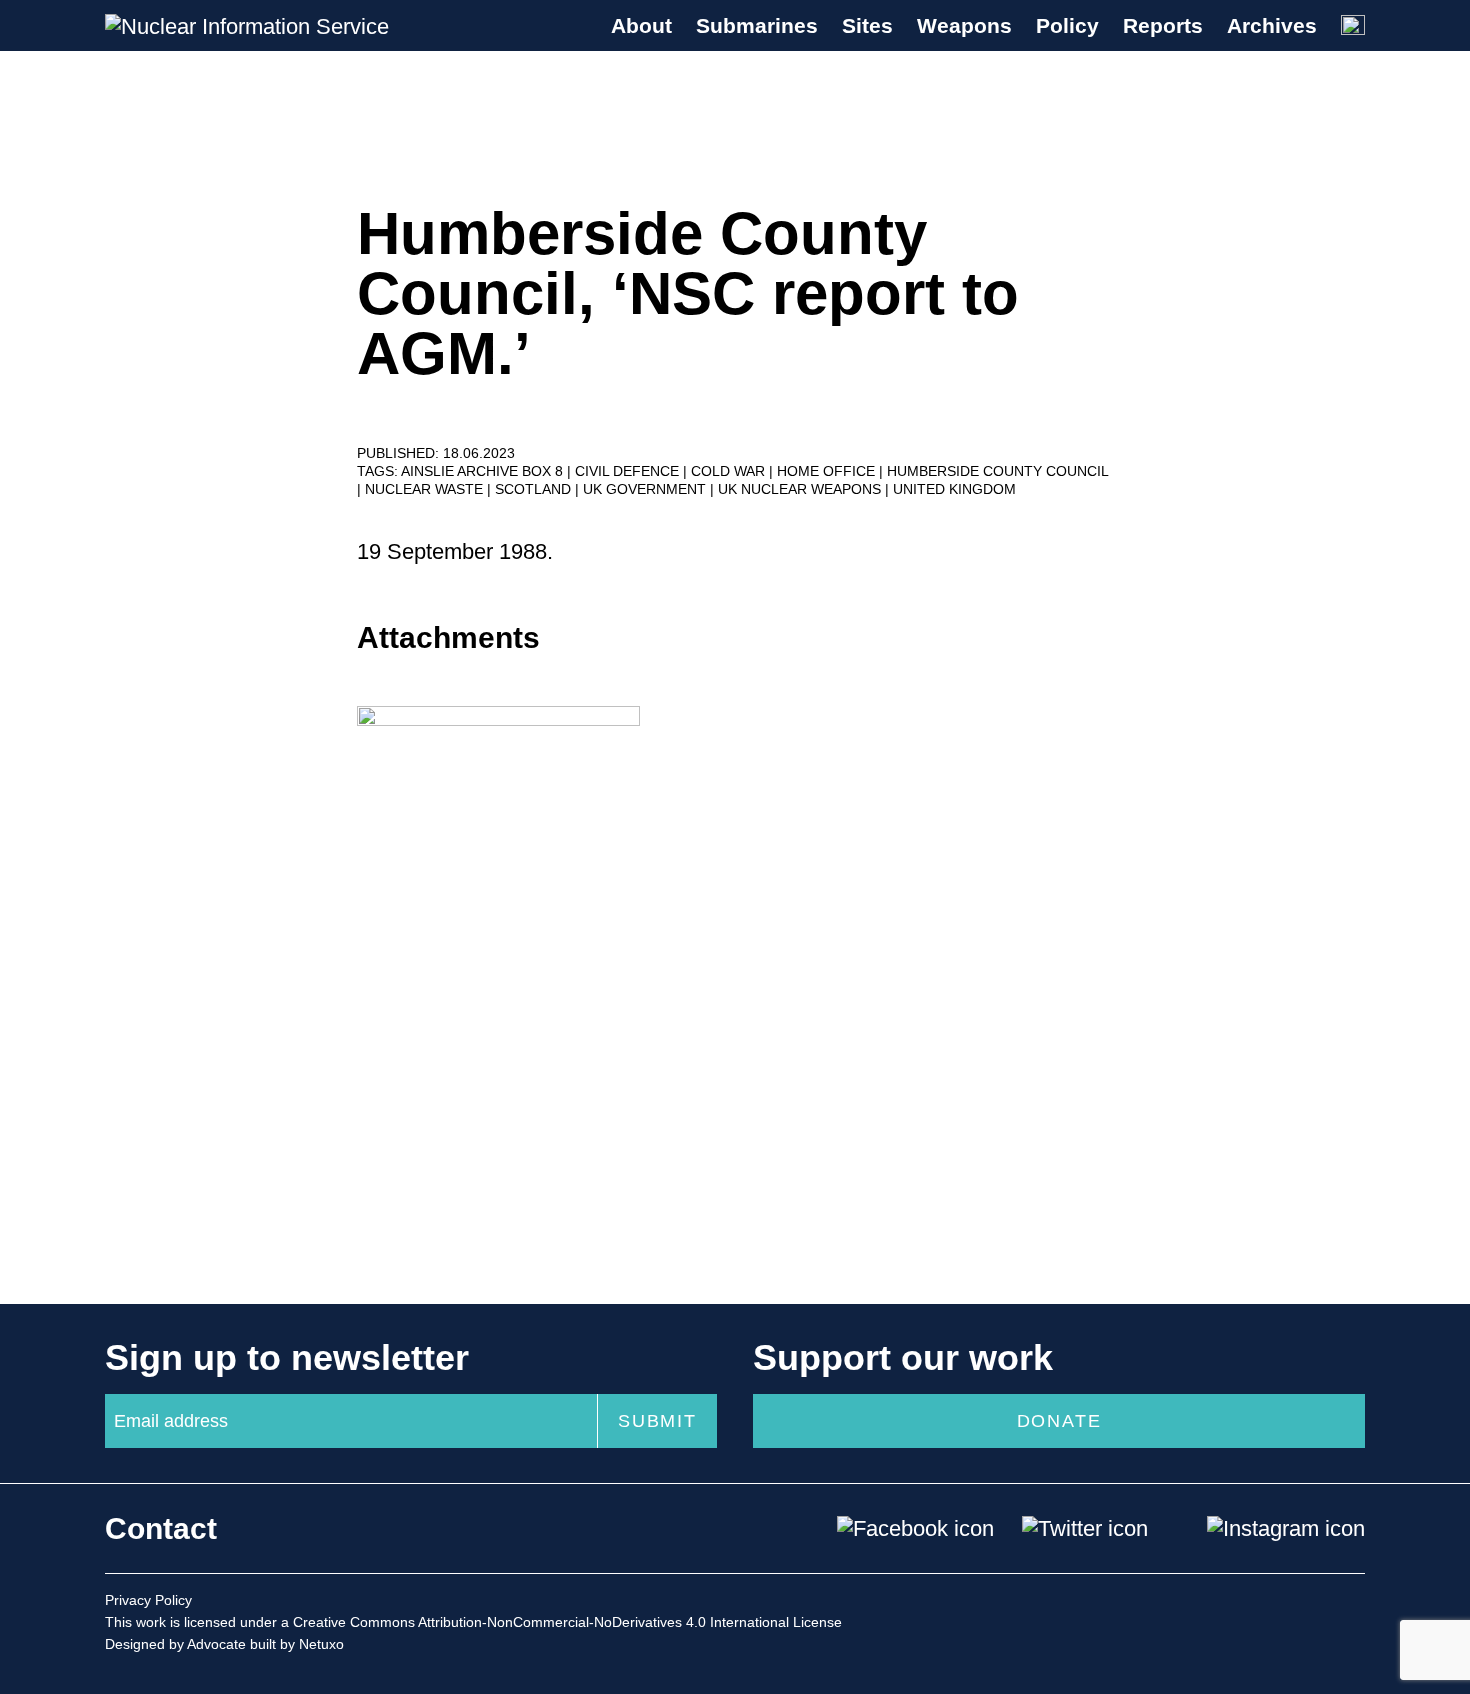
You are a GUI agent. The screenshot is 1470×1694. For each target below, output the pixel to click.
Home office (828, 471)
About (641, 25)
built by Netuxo (297, 1644)
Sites (867, 25)
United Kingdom (954, 489)
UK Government (646, 489)
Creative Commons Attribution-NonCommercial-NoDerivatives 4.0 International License (567, 1622)
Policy (1067, 25)
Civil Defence (629, 471)
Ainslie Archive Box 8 (484, 471)
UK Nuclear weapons (801, 489)
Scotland (535, 489)
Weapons (964, 25)
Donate (1059, 1421)
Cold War (730, 471)
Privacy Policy (148, 1600)
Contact (161, 1528)
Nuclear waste (426, 489)
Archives (1272, 25)
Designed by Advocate (175, 1644)
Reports (1163, 25)
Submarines (757, 25)
